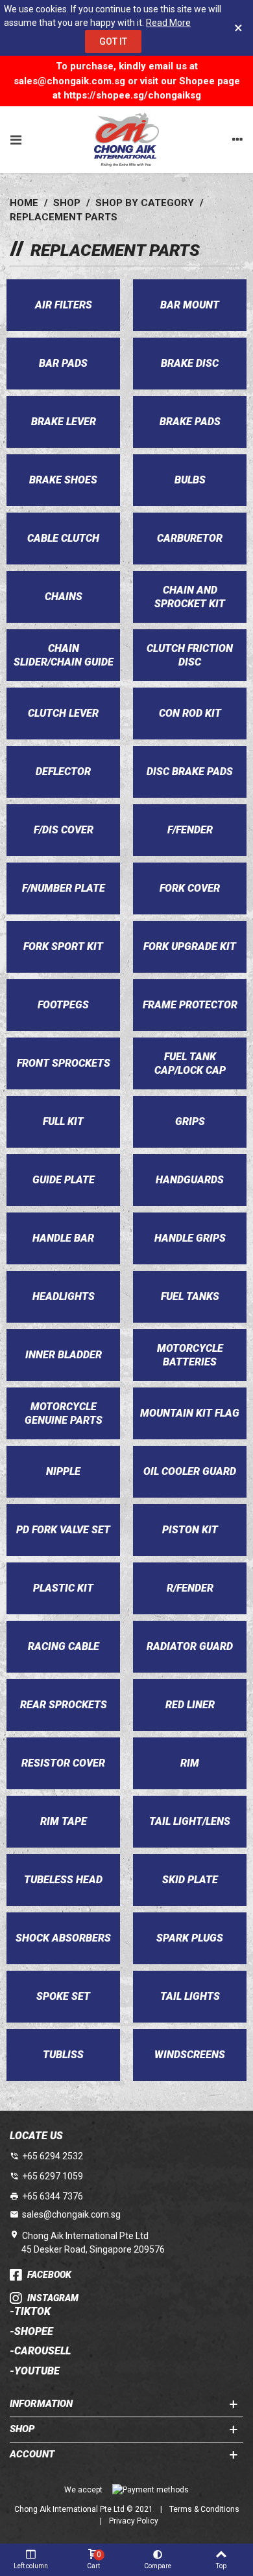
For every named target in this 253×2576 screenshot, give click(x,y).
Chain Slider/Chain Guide (64, 655)
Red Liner (190, 1705)
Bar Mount (190, 305)
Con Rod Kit (190, 713)
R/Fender (190, 1588)
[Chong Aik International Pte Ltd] (126, 140)
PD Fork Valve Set (63, 1530)
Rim (190, 1763)
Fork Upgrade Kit (190, 946)
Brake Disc (190, 363)
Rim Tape (64, 1821)
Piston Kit (190, 1530)
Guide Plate (64, 1180)
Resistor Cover (63, 1763)
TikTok (32, 2312)
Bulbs (190, 480)
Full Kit (63, 1121)
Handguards (190, 1180)
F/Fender (190, 830)
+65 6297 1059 (53, 2176)
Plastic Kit (63, 1588)
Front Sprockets (64, 1063)
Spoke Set (63, 1996)
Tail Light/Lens (190, 1821)
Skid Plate (190, 1880)
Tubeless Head (63, 1880)
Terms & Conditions (204, 2509)
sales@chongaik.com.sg (71, 2214)
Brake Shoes (63, 480)
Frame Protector (190, 1005)
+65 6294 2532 (53, 2156)
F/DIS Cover (64, 830)
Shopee (34, 2332)
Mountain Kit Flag (190, 1413)
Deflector (63, 772)
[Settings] (237, 139)
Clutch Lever (63, 713)
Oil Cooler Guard (190, 1471)
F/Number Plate (64, 888)
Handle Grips (190, 1238)
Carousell (42, 2351)
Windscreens (190, 2055)
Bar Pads (63, 363)
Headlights (64, 1296)
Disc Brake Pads (190, 772)
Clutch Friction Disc (190, 655)
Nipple (63, 1471)
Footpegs (63, 1005)
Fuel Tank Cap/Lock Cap (190, 1063)
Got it (113, 41)
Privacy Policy (134, 2521)
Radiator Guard (190, 1646)
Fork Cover (190, 888)
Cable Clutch (63, 538)
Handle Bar (63, 1238)
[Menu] (16, 139)
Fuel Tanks (190, 1296)
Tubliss (63, 2055)
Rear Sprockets (64, 1705)
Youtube (37, 2371)
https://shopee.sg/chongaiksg (132, 95)
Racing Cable (64, 1646)
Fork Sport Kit (63, 946)
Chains (64, 597)
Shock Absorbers (63, 1938)
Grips (190, 1121)
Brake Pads (190, 422)
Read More (168, 23)
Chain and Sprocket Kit (190, 597)
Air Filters (64, 305)
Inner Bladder (64, 1355)
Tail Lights (190, 1996)
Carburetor (190, 538)
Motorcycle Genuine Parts (64, 1413)
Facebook (49, 2275)
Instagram (53, 2298)
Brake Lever (64, 422)
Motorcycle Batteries (190, 1355)
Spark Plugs (190, 1938)
